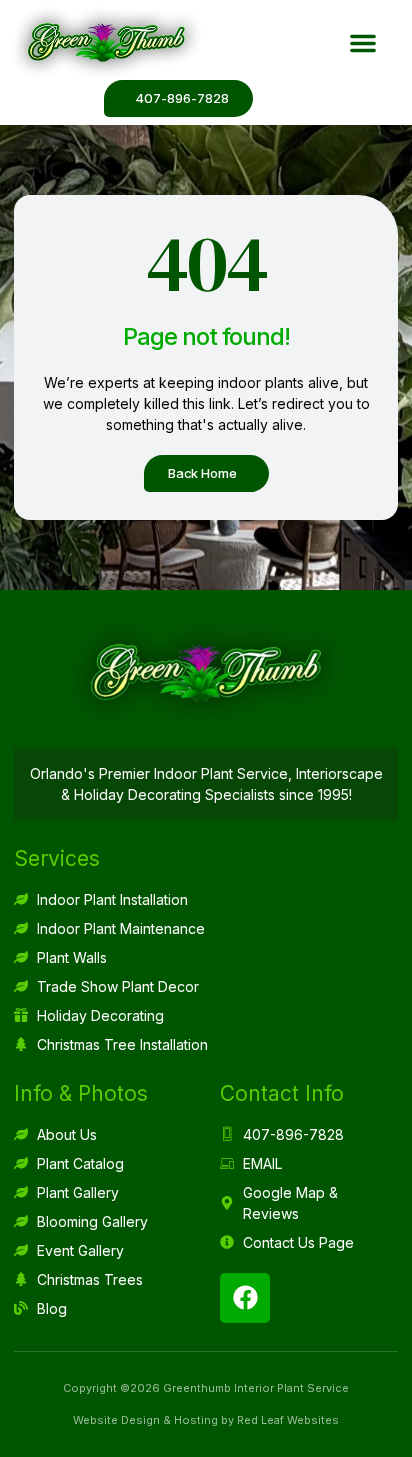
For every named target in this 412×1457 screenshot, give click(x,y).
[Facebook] (245, 1298)
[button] (363, 43)
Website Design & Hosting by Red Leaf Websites (206, 1420)
